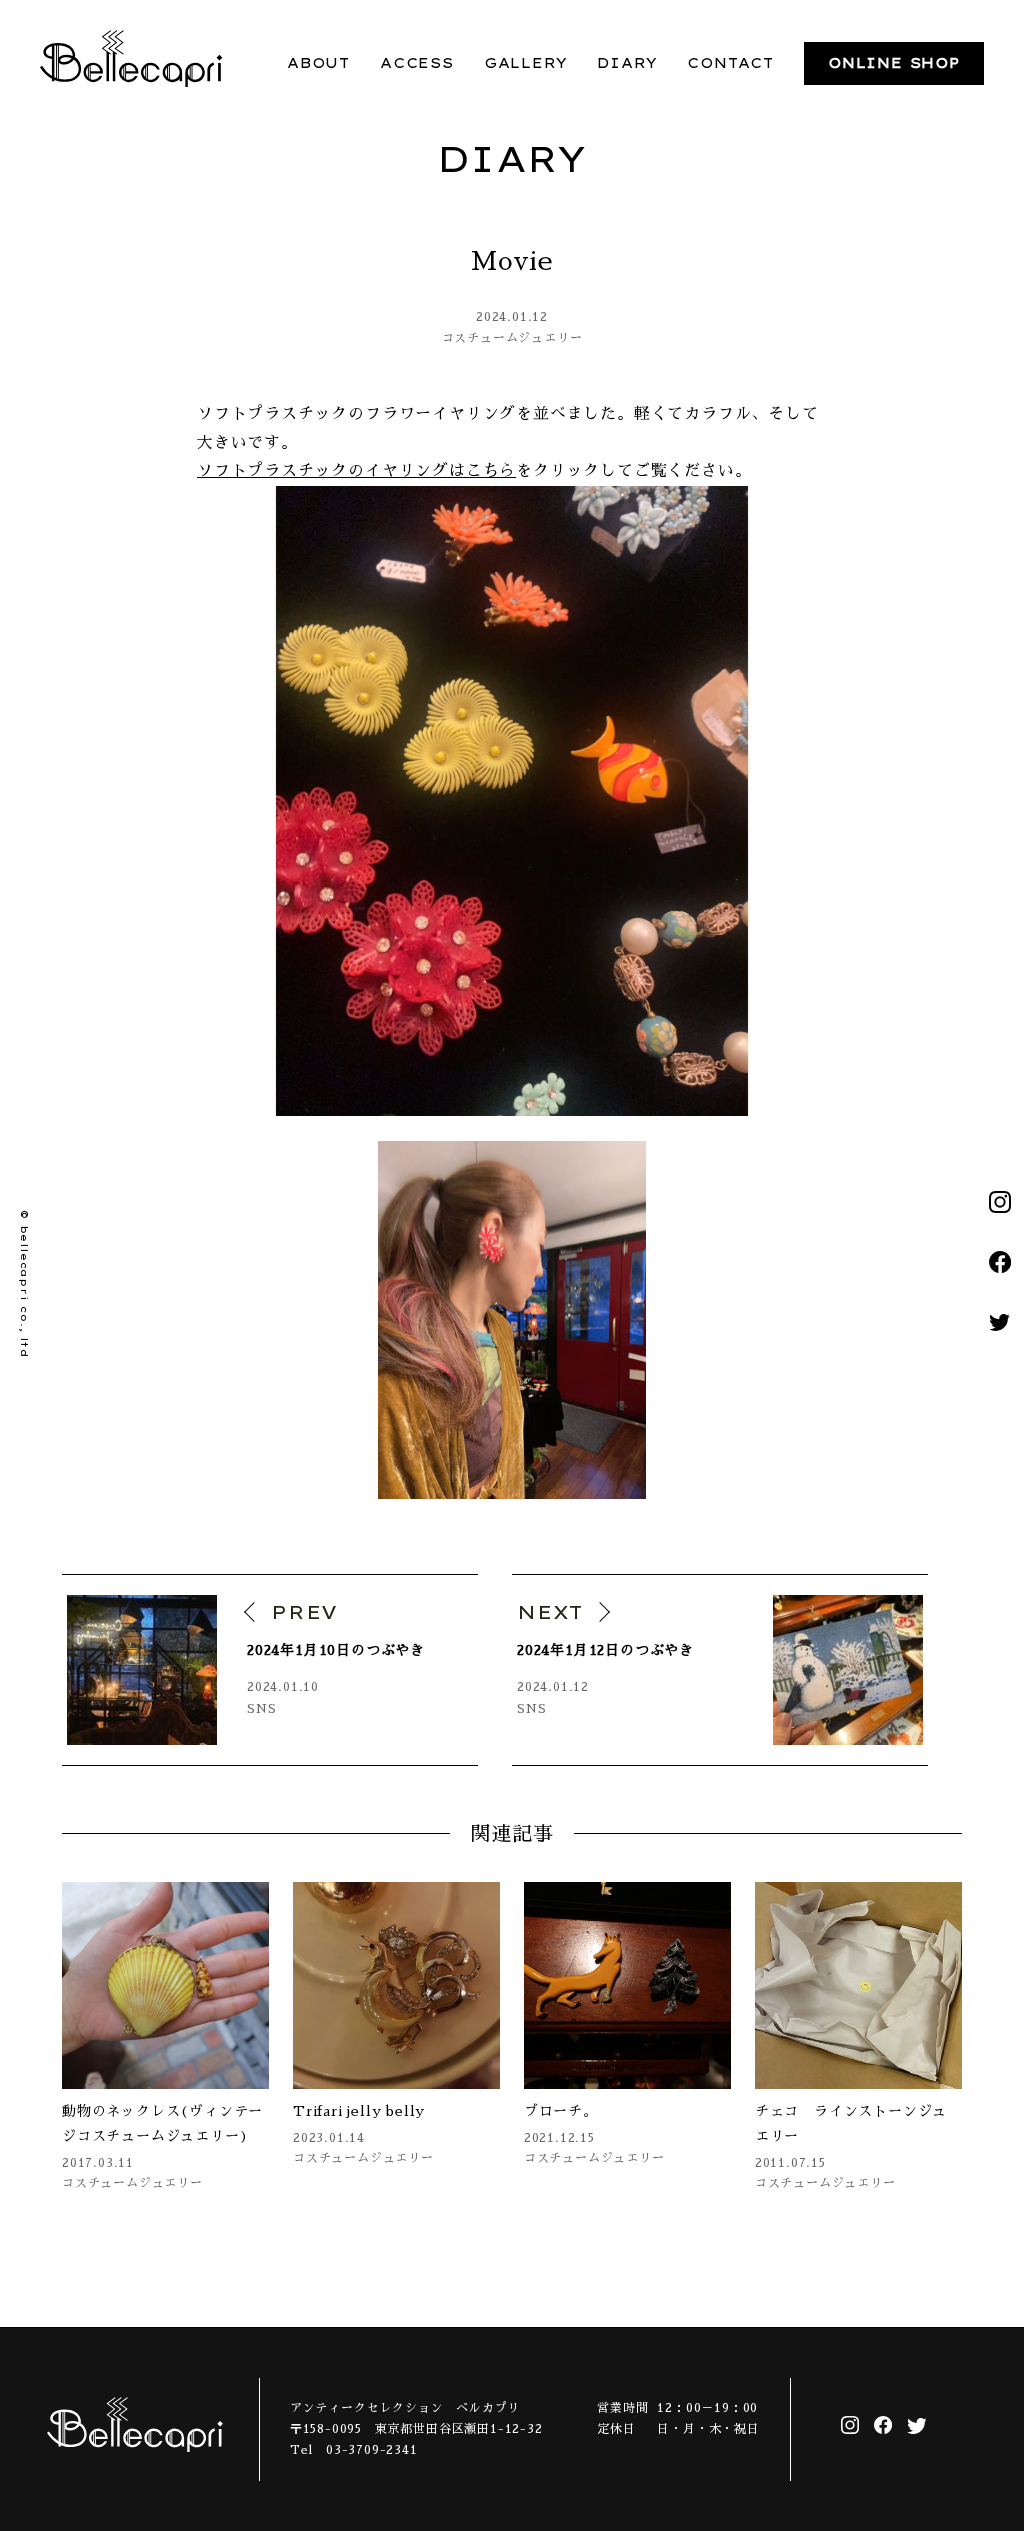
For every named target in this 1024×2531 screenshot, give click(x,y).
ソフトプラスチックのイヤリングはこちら (356, 471)
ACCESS (417, 63)
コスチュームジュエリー (512, 338)
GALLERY (526, 63)
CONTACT (730, 63)
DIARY (627, 63)
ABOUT (318, 63)
